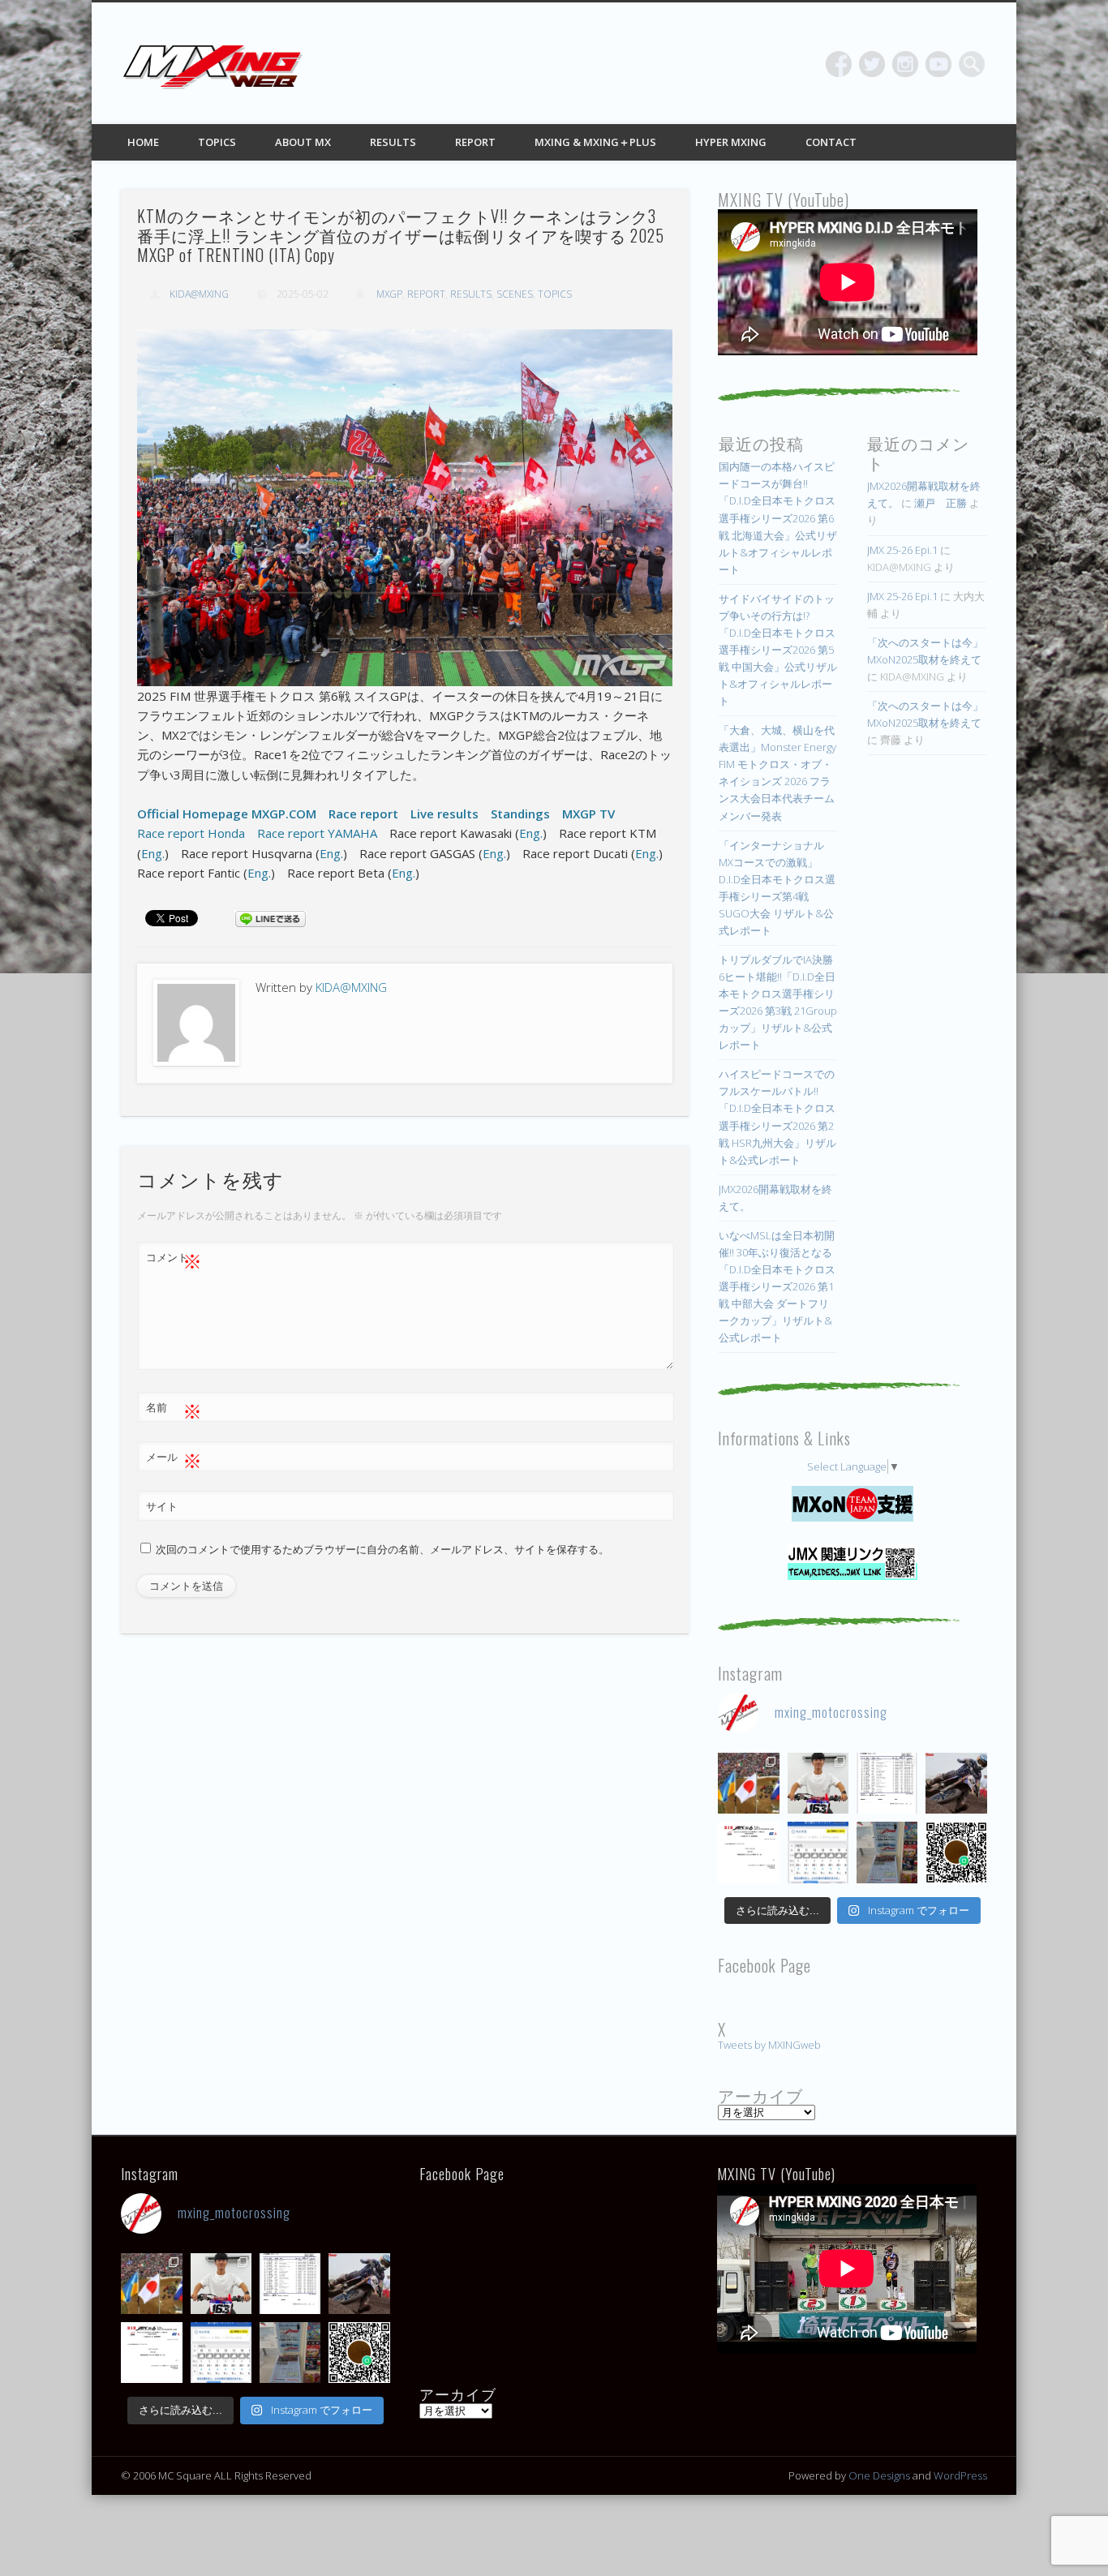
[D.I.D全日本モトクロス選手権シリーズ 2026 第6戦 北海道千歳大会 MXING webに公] (956, 1783)
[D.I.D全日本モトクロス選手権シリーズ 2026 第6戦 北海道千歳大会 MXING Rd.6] (887, 1852)
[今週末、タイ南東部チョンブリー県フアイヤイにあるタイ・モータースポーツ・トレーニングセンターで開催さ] (818, 1783)
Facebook (839, 64)
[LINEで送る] (270, 917)
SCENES (515, 294)
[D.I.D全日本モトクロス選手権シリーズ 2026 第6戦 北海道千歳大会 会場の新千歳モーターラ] (818, 1852)
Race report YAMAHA (317, 833)
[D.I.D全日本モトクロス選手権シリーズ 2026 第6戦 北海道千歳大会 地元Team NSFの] (956, 1852)
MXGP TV (588, 814)
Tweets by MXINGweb (769, 2045)
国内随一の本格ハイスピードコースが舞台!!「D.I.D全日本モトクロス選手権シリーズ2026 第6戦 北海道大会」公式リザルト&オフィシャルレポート (778, 517)
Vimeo (938, 64)
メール (174, 1459)
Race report (363, 814)
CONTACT (831, 142)
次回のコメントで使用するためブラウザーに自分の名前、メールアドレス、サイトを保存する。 (382, 1549)
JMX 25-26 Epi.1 (902, 550)
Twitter (872, 64)
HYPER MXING (731, 142)
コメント (174, 1260)
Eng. (531, 833)
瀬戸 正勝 (941, 503)
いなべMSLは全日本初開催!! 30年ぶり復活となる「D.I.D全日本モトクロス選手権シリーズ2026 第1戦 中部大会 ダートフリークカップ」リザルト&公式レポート (777, 1286)
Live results (444, 814)
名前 (174, 1410)
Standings (520, 814)
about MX (303, 142)
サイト (162, 1506)
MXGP (389, 294)
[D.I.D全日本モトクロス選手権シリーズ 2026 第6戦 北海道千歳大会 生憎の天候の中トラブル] (748, 1852)
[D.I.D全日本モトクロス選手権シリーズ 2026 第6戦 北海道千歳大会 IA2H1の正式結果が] (887, 1783)
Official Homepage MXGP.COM (227, 814)
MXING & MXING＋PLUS (595, 142)
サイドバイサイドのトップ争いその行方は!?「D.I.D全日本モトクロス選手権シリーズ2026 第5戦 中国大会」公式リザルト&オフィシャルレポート (778, 650)
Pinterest (905, 64)
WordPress (960, 2475)
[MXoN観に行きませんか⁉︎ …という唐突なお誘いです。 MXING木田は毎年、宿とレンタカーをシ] (748, 1783)
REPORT (475, 142)
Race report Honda (191, 833)
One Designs (879, 2475)
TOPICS (217, 142)
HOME (143, 142)
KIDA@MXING (199, 294)
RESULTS (393, 142)
